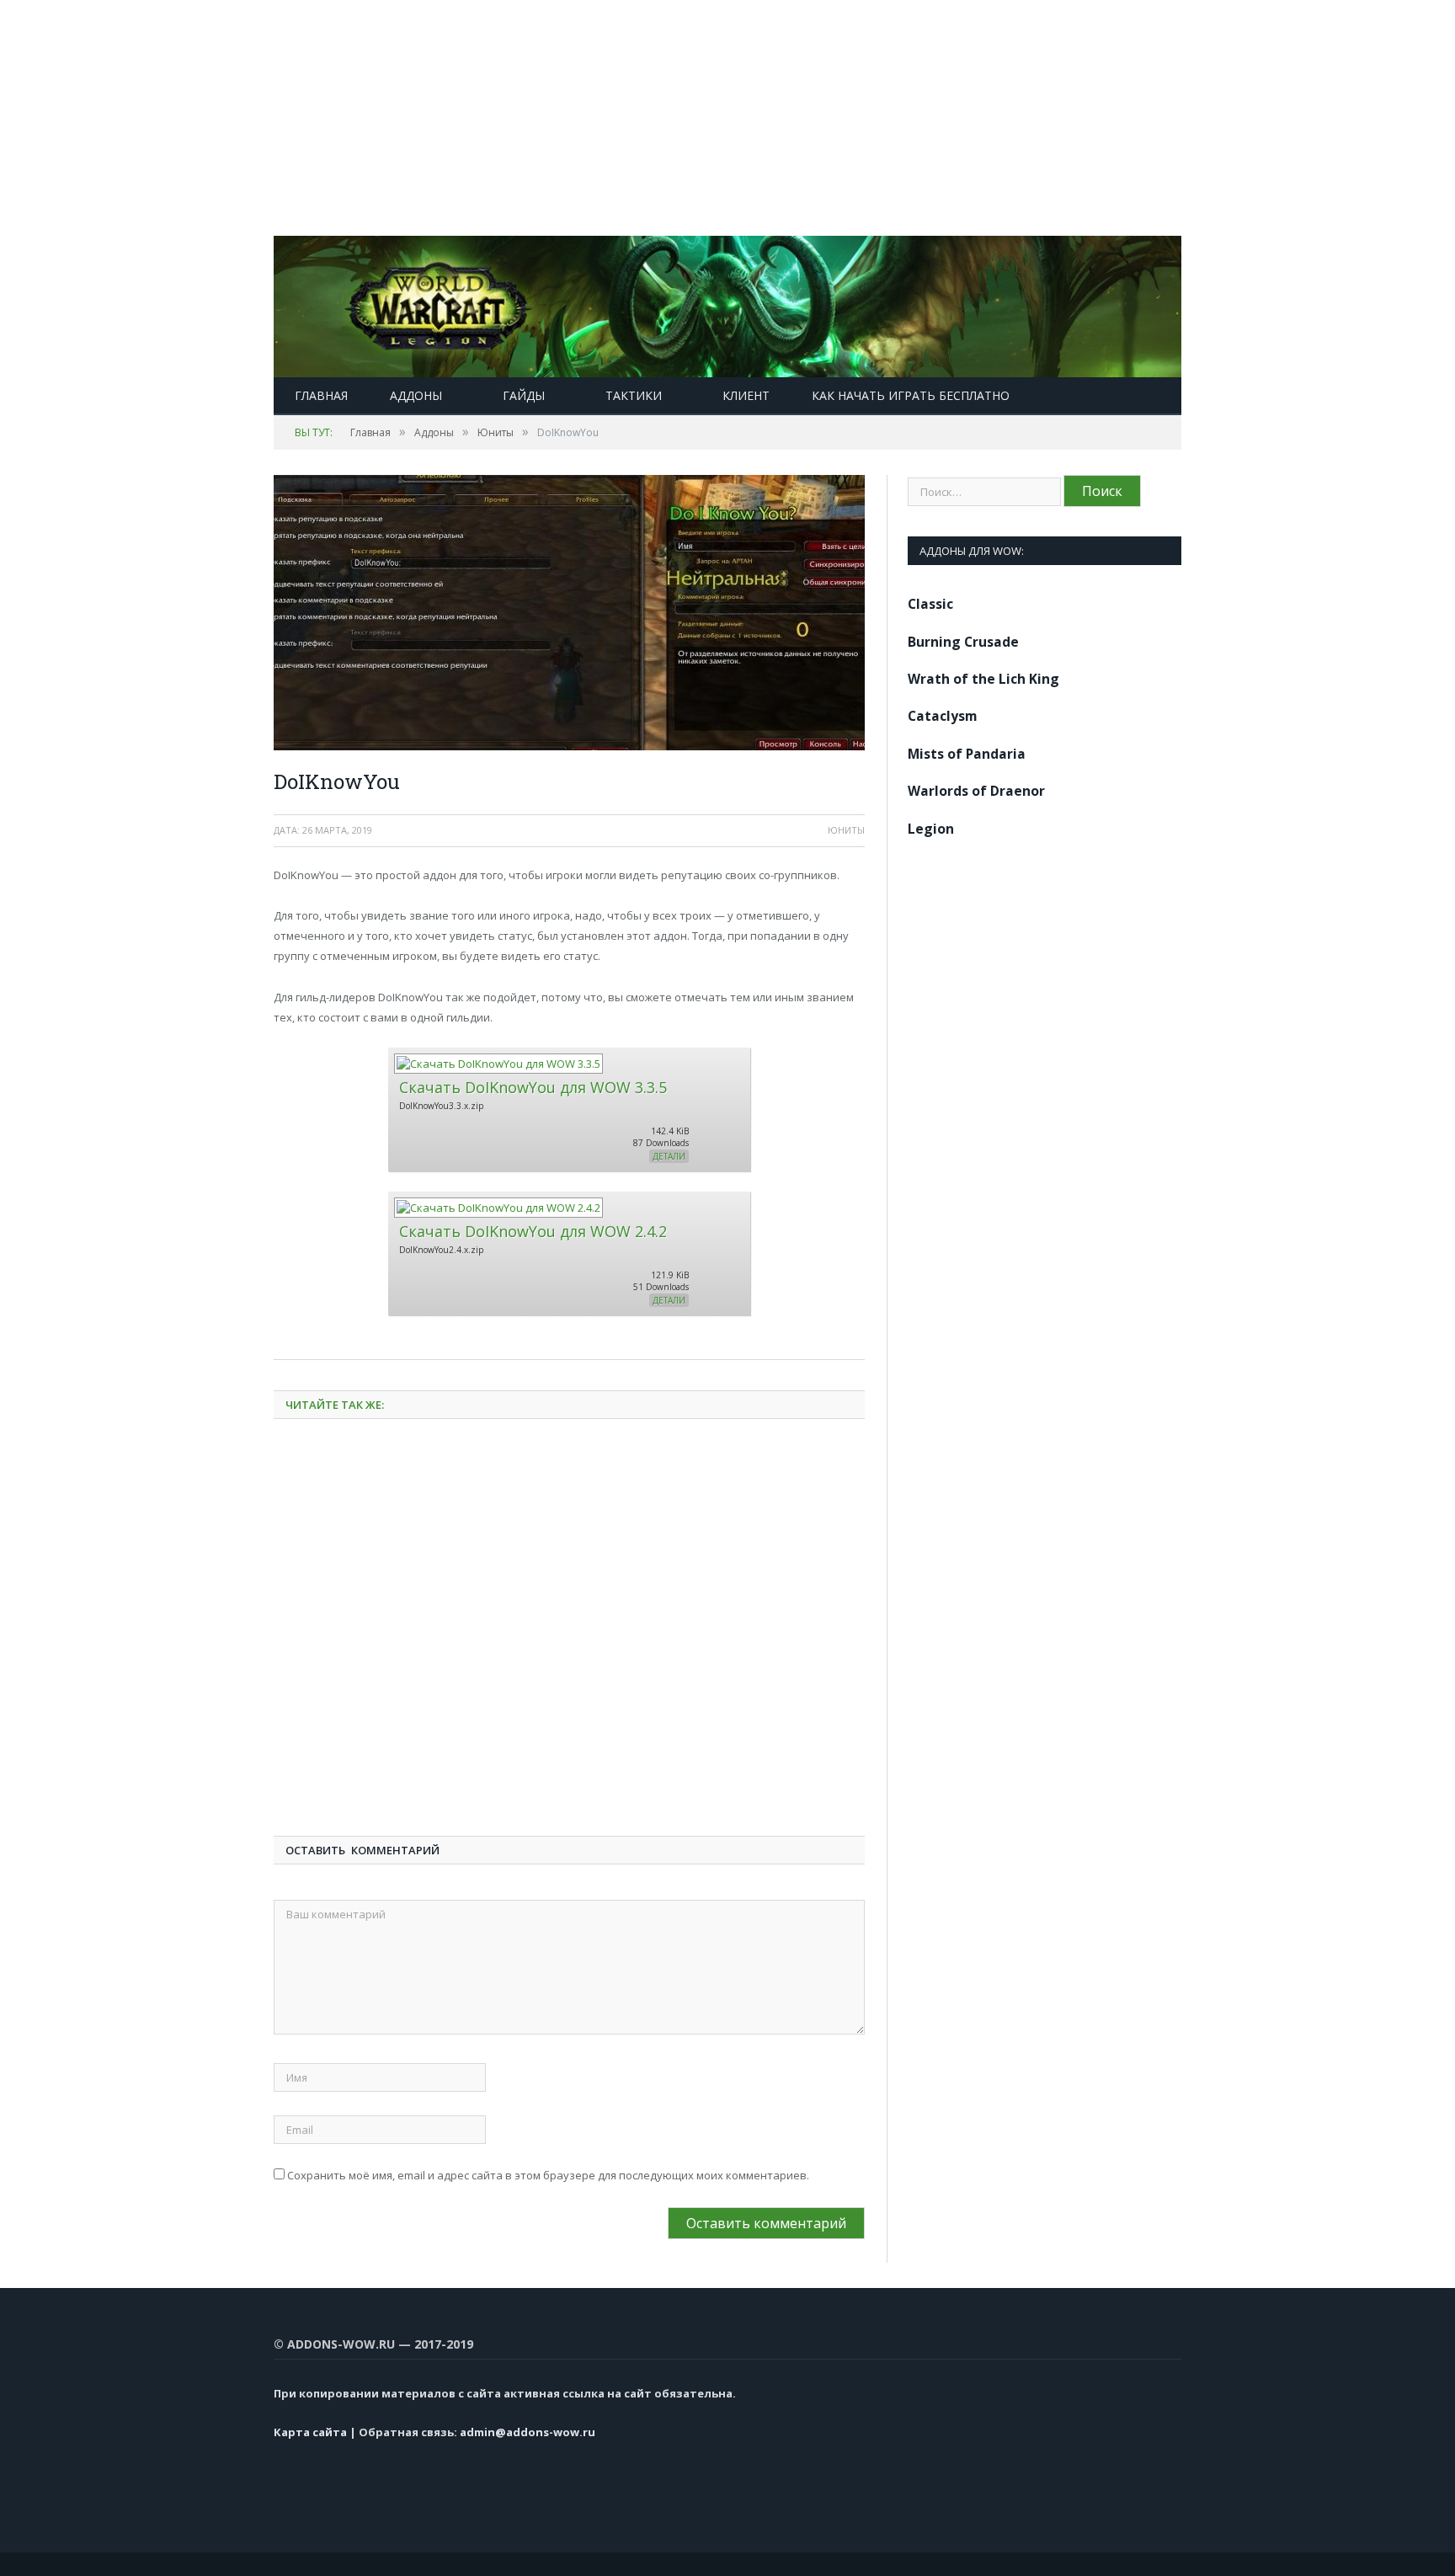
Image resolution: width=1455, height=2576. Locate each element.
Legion (931, 829)
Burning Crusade (963, 642)
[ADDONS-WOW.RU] (727, 303)
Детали (669, 1156)
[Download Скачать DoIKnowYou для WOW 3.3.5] (498, 1064)
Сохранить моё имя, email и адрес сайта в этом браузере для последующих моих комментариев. (548, 2175)
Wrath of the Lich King (983, 679)
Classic (930, 604)
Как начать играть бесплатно (911, 395)
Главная (321, 395)
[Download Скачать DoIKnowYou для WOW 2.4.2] (498, 1208)
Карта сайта (310, 2432)
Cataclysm (943, 716)
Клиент (746, 395)
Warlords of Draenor (976, 791)
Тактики (634, 395)
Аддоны (416, 395)
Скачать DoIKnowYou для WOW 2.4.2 (533, 1231)
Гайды (524, 395)
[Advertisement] (505, 118)
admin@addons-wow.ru (528, 2432)
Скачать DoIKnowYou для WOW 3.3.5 (533, 1087)
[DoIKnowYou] (569, 615)
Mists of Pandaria (967, 754)
